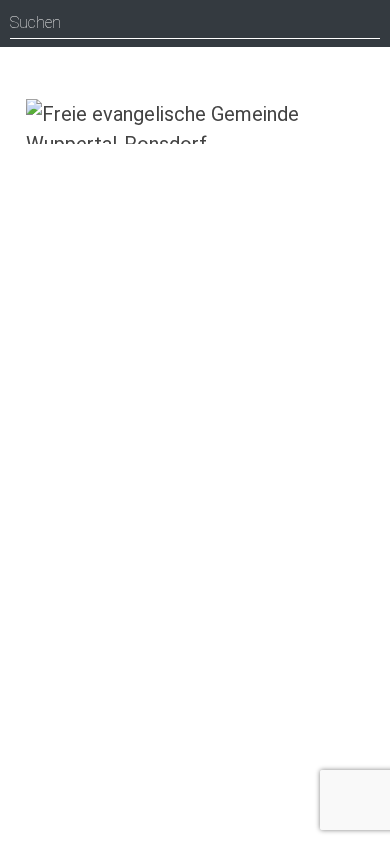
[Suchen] (364, 23)
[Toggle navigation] (363, 117)
